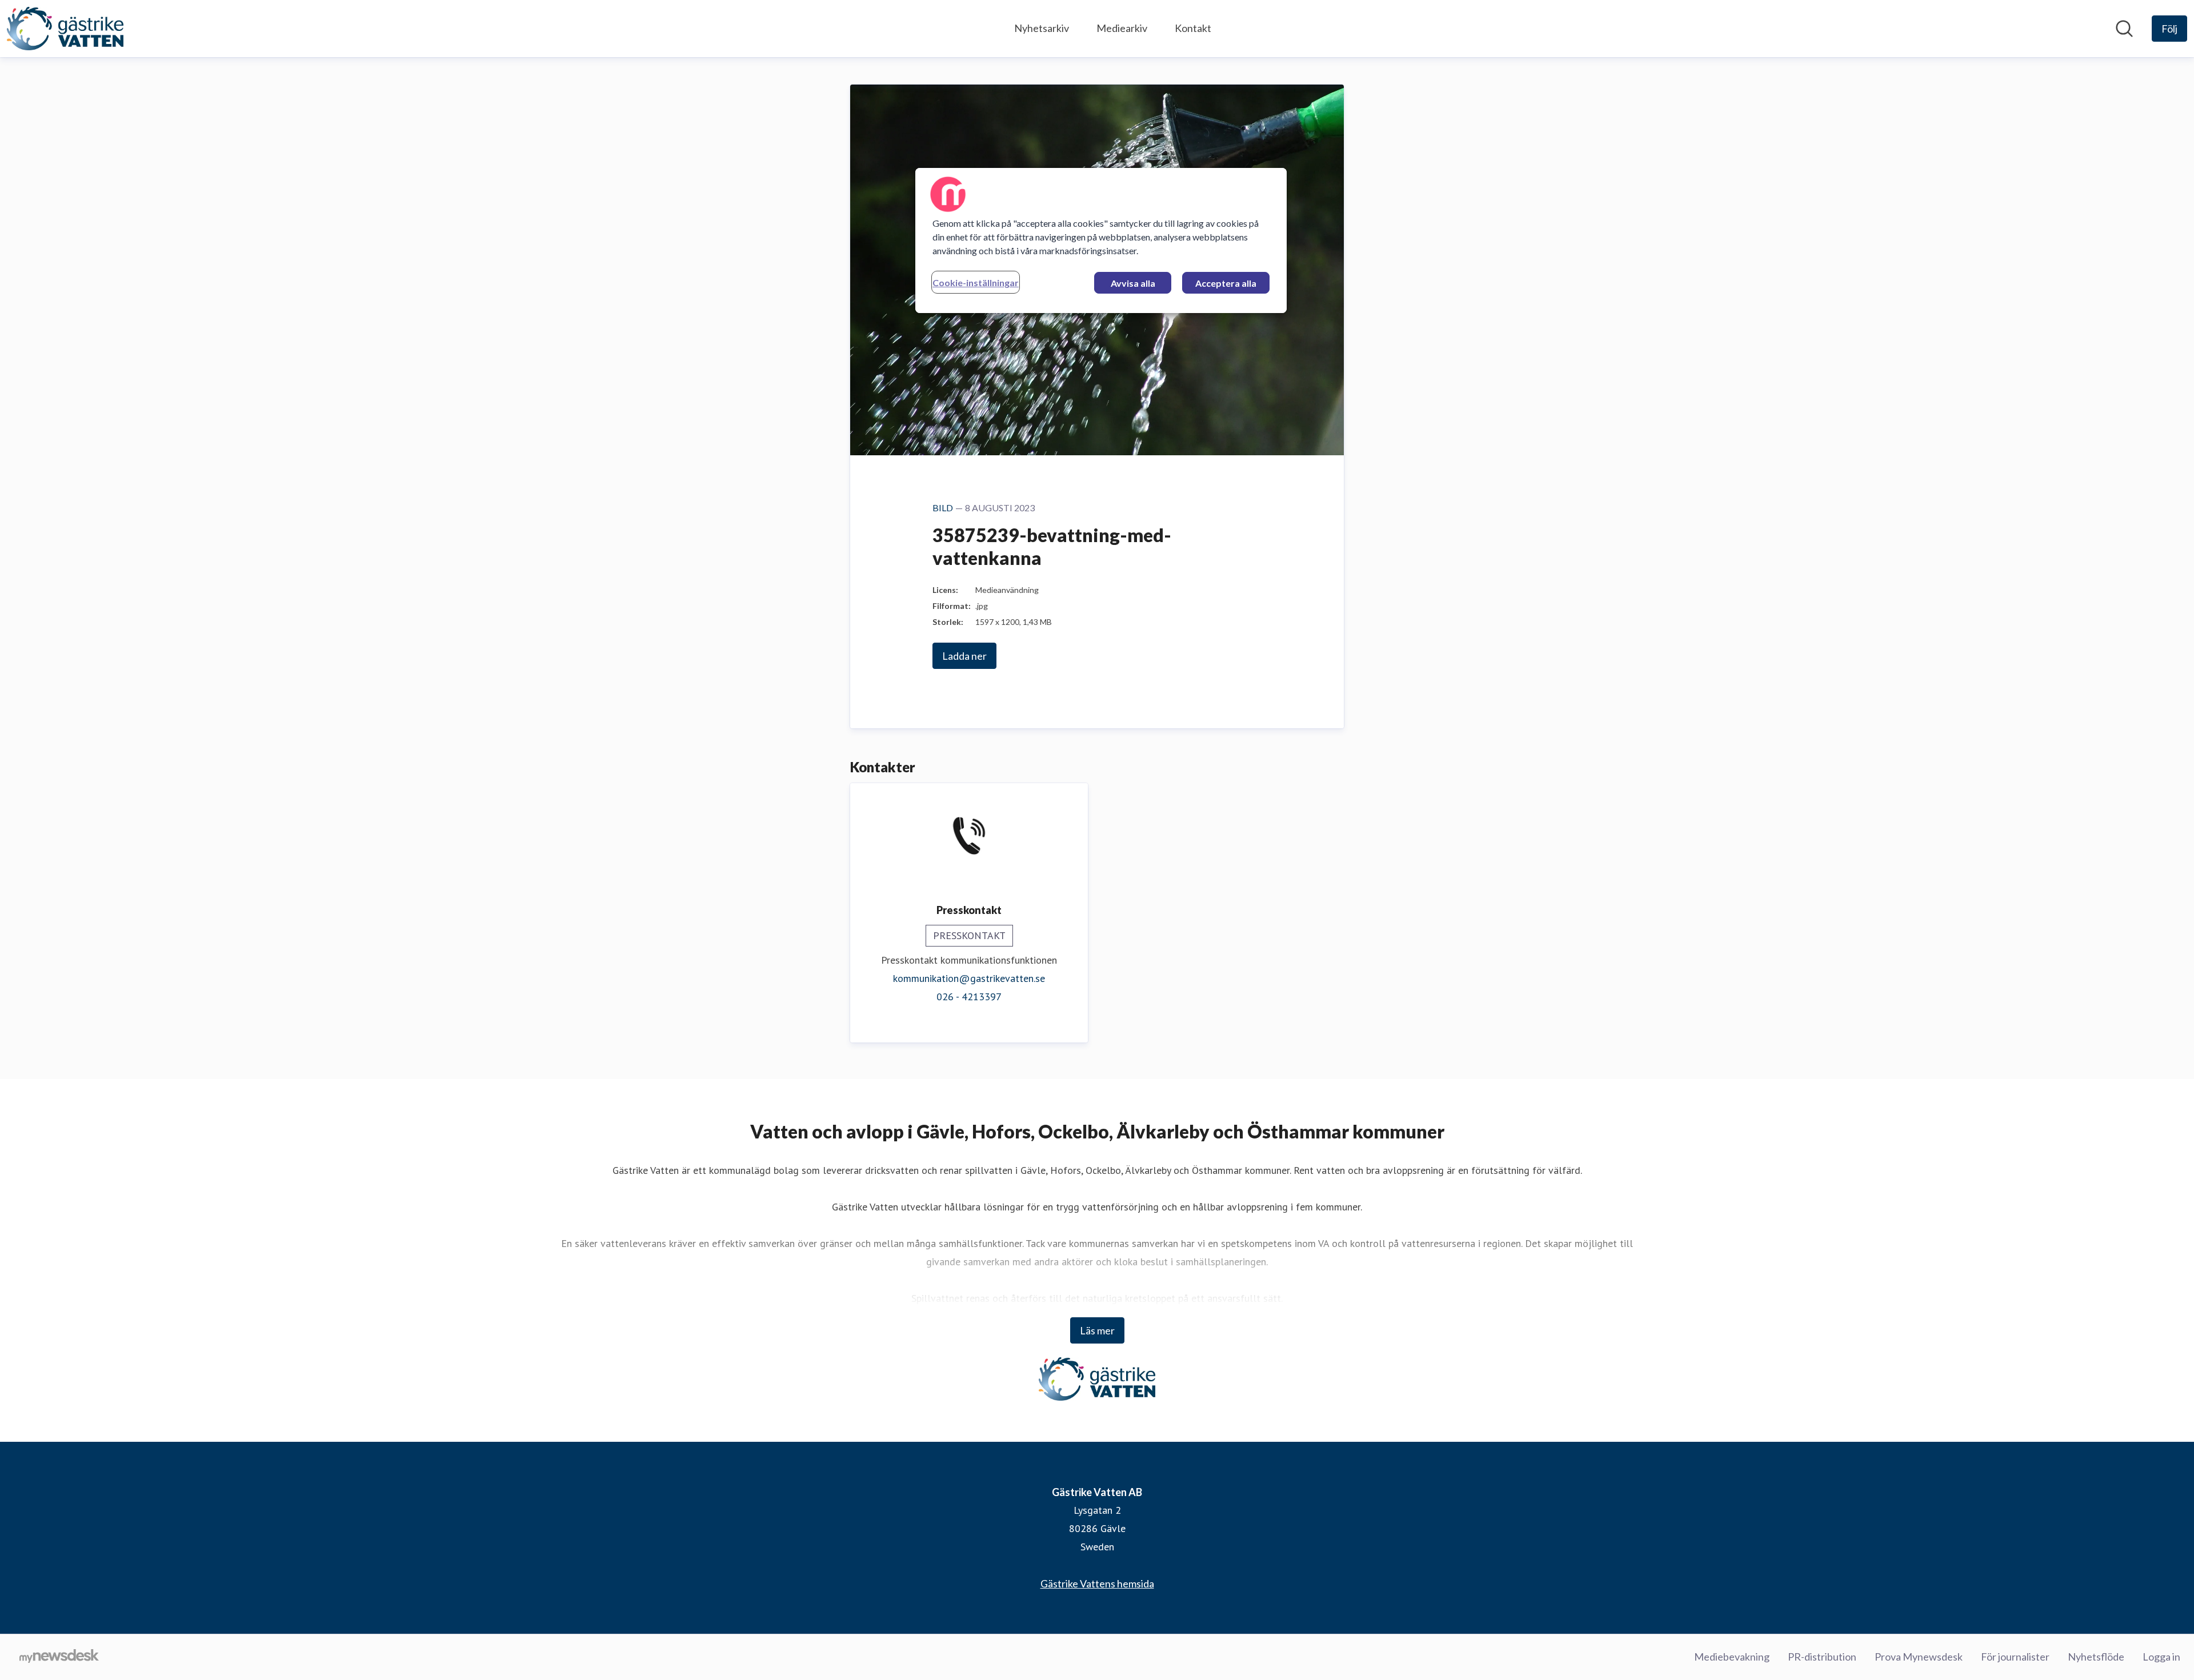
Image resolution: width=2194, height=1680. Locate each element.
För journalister (2015, 1657)
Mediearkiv (1122, 28)
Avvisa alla (1133, 283)
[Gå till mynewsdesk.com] (59, 1657)
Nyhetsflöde (2096, 1657)
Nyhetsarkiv (1042, 28)
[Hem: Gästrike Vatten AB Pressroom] (65, 29)
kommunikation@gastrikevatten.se (969, 978)
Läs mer (1097, 1330)
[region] (1101, 240)
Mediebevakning (1732, 1657)
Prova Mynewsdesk (1919, 1657)
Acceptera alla (1226, 283)
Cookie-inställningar (976, 282)
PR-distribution (1822, 1657)
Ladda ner (964, 656)
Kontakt (1193, 28)
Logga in (2161, 1657)
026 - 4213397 (969, 997)
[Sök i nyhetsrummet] (2124, 29)
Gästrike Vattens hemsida (1097, 1583)
